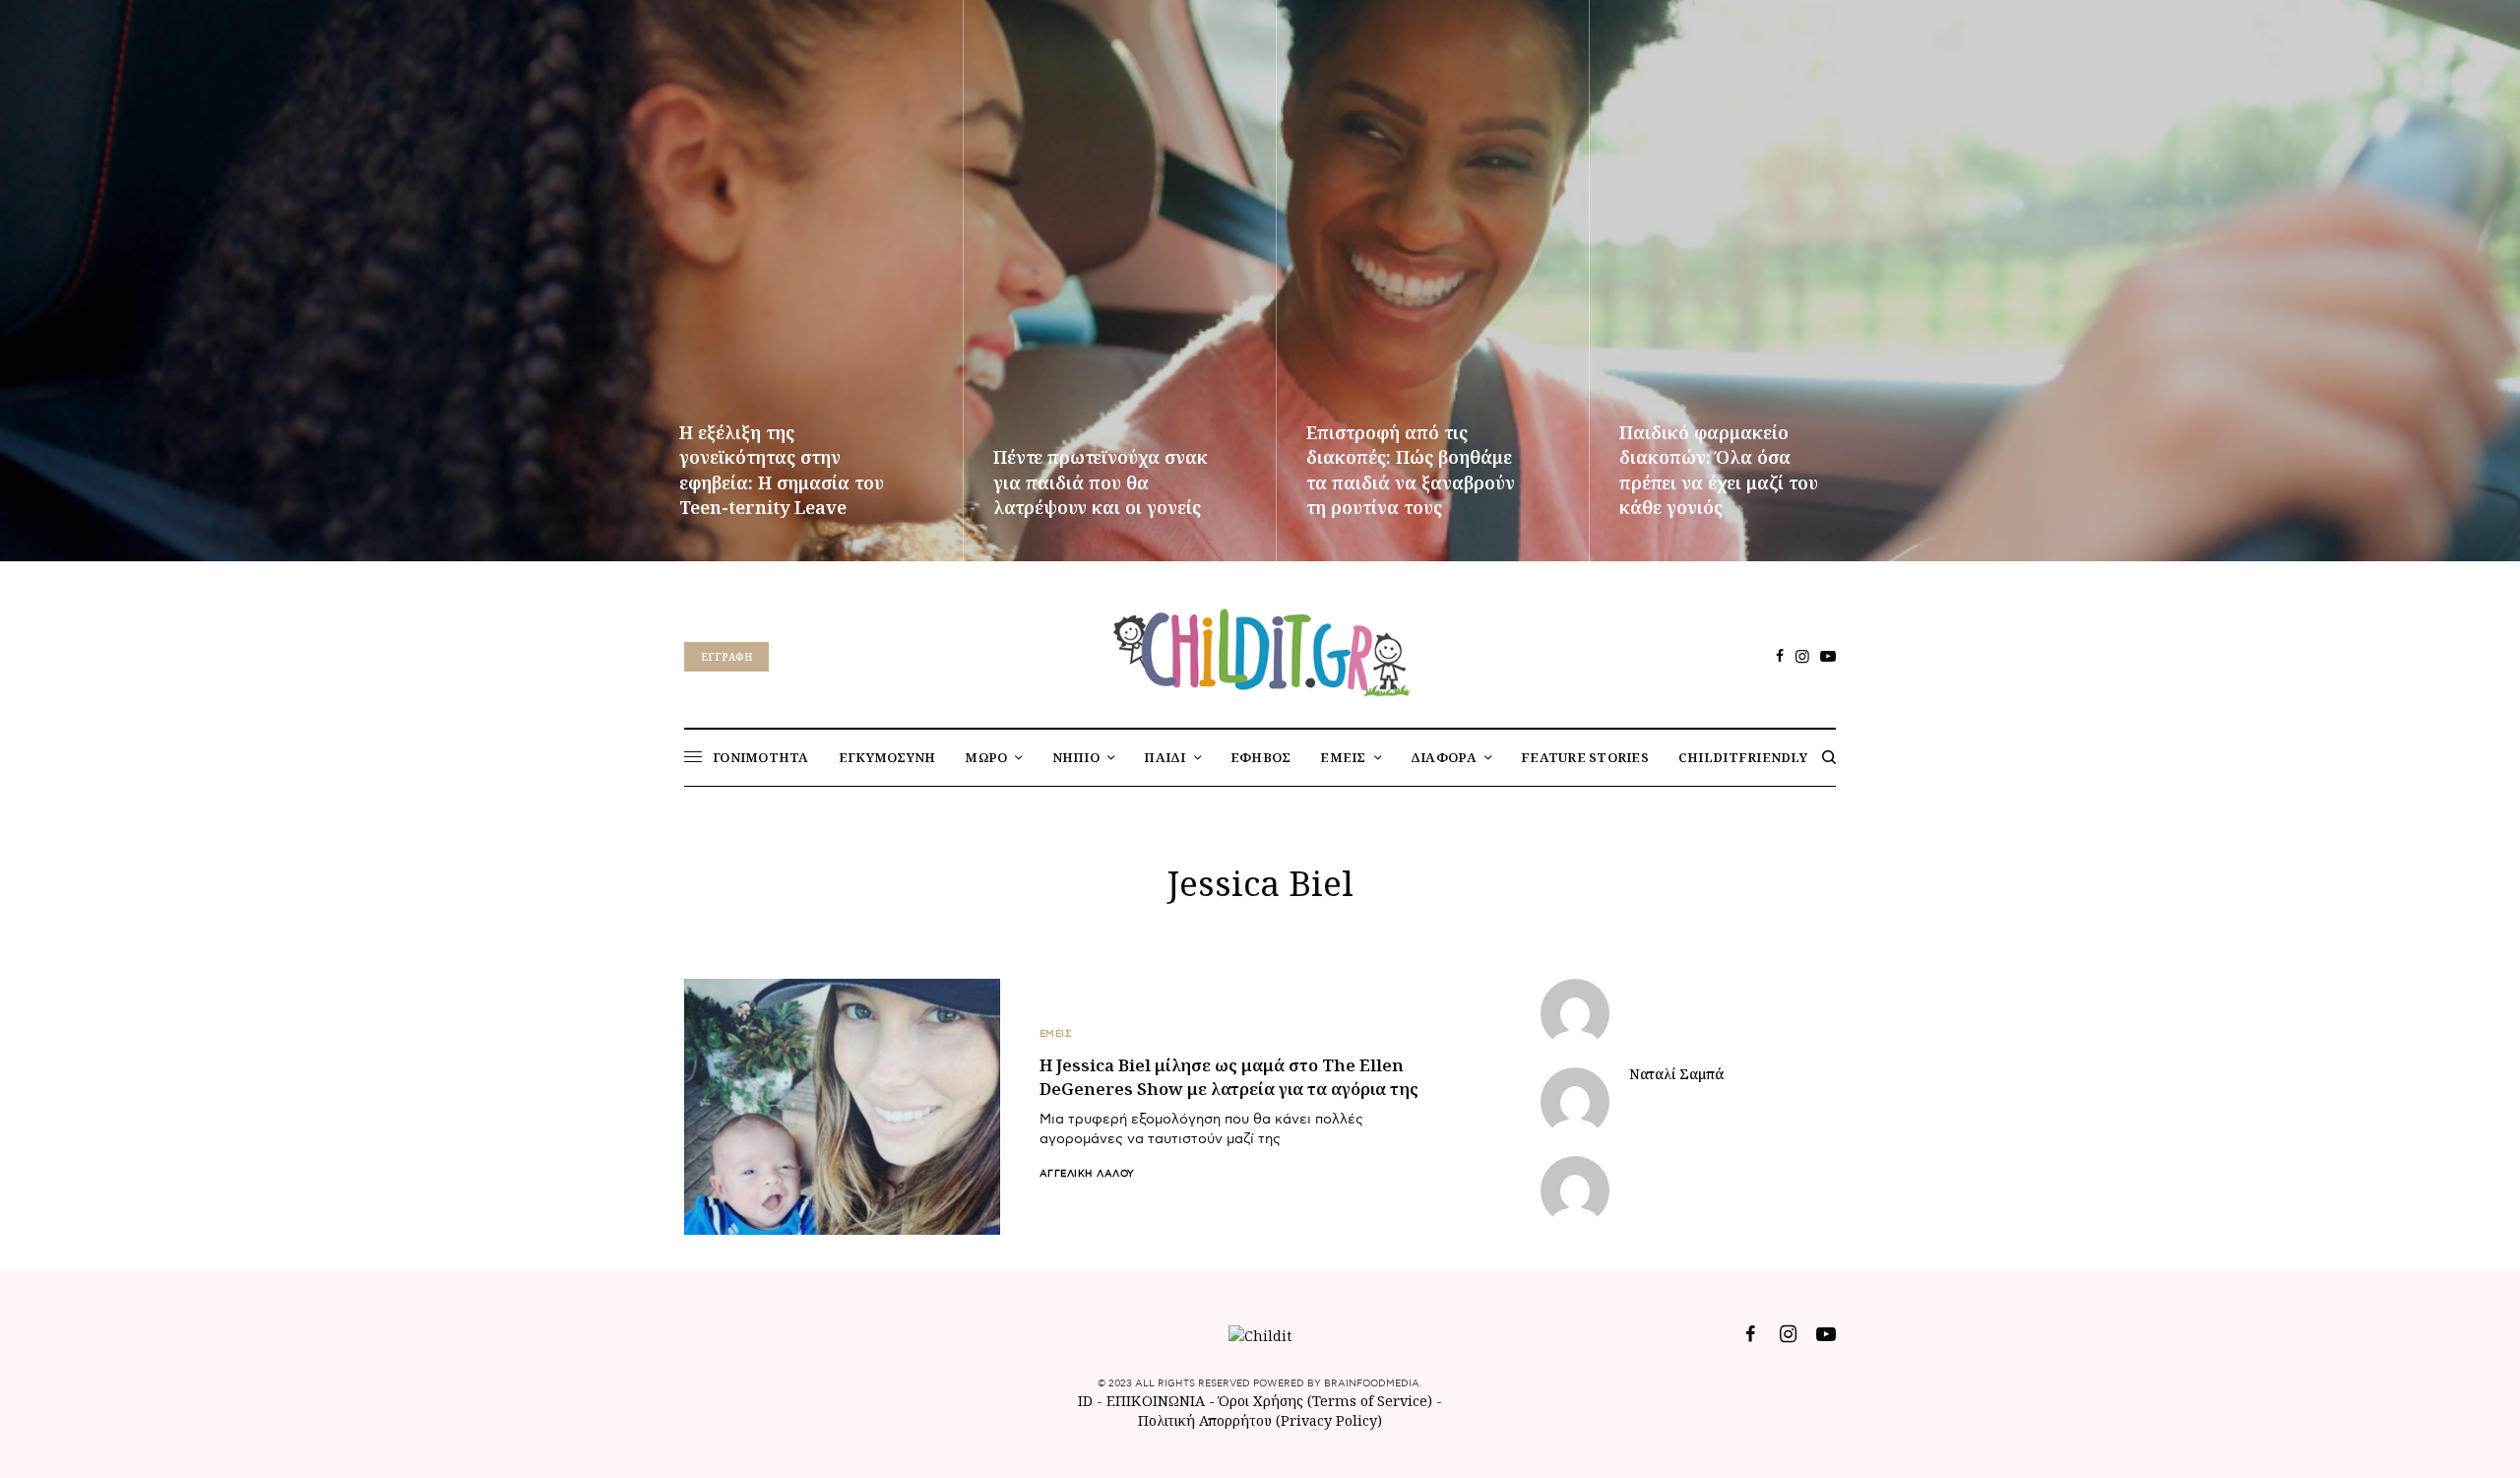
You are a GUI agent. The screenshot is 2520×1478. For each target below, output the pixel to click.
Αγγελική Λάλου (1087, 1174)
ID (1085, 1401)
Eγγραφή (726, 657)
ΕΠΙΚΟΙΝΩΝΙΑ (1158, 1401)
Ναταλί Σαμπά (1676, 1074)
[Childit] (1260, 649)
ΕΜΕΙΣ (1056, 1034)
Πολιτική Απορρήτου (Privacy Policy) (1260, 1420)
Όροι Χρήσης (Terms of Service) (1325, 1401)
